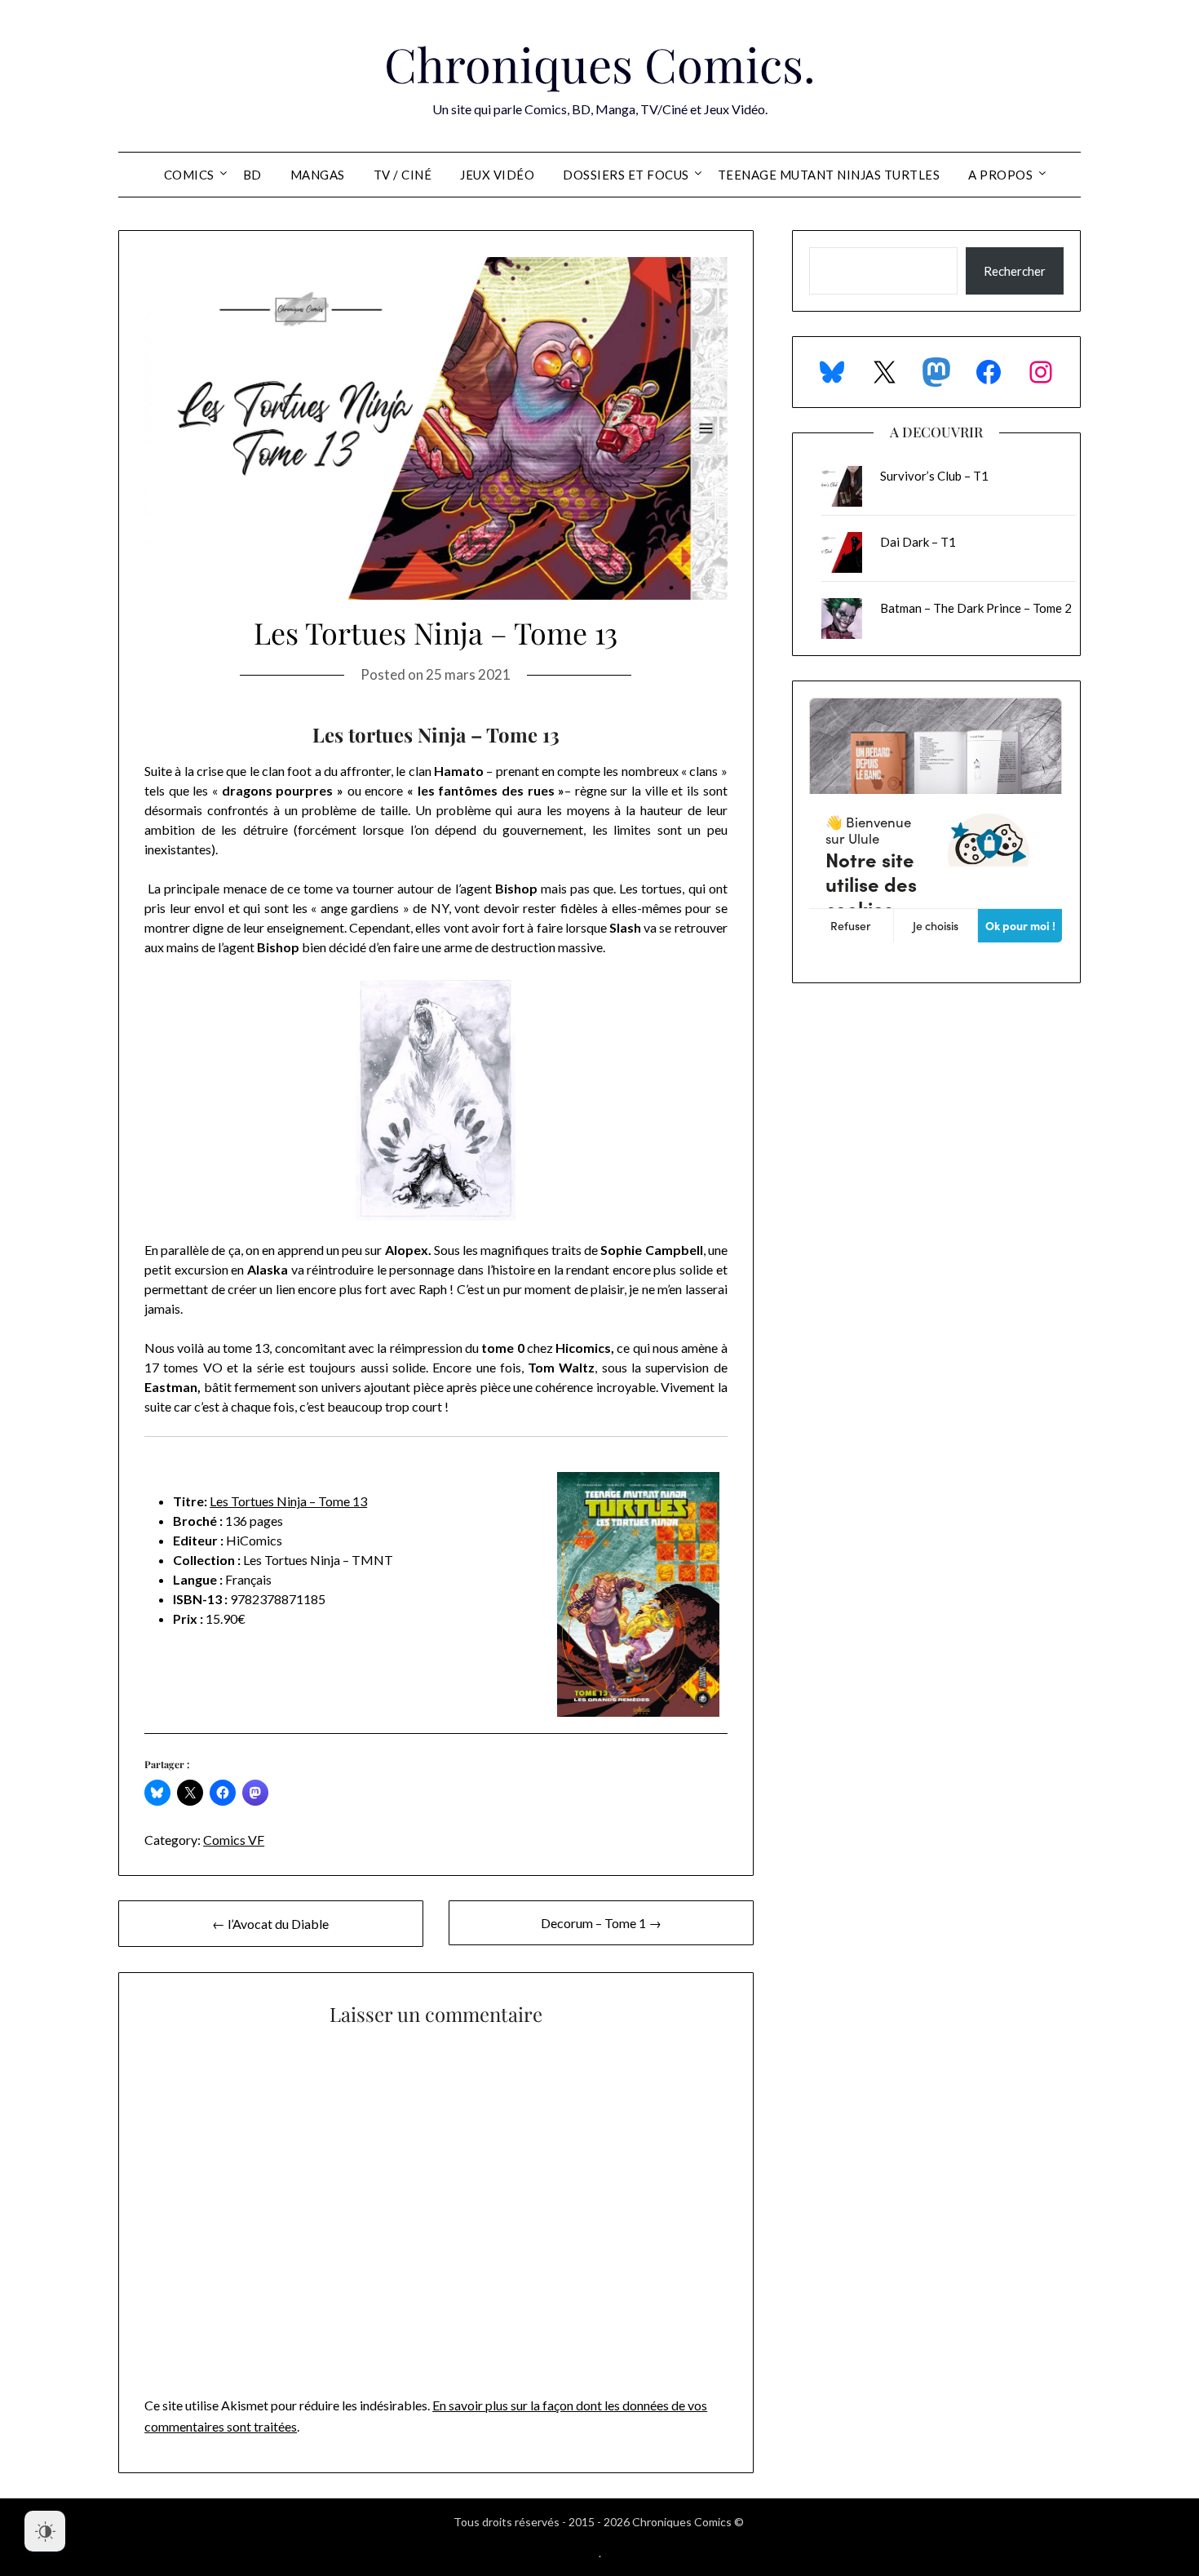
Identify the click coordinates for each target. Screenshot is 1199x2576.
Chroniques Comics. (600, 64)
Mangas (318, 175)
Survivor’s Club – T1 (934, 476)
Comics (189, 175)
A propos (1000, 175)
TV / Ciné (403, 175)
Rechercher (1015, 271)
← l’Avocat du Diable (270, 1924)
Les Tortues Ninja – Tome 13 (288, 1501)
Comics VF (234, 1840)
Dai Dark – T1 (918, 542)
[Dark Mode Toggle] (45, 2531)
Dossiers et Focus (626, 175)
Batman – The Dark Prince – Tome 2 (976, 608)
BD (252, 175)
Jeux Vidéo (497, 175)
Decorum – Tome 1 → (601, 1923)
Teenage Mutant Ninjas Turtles (829, 175)
